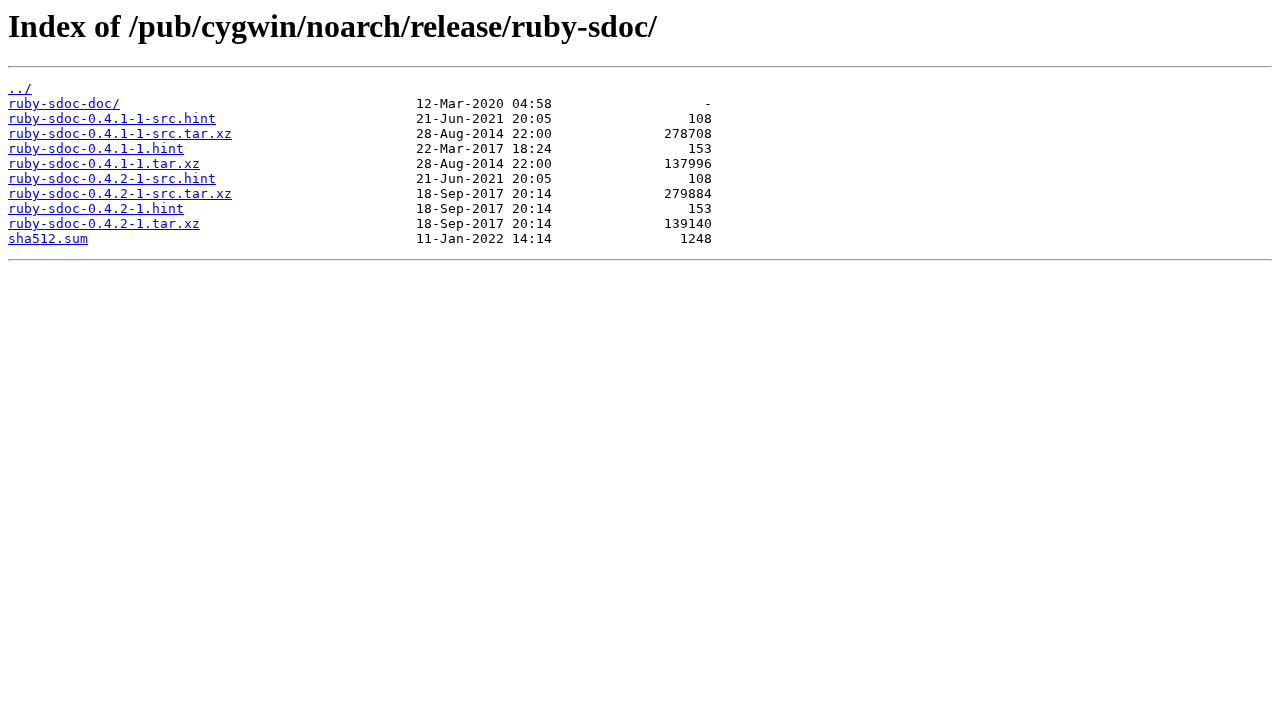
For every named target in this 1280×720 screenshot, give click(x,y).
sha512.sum (48, 238)
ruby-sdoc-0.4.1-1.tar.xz (104, 163)
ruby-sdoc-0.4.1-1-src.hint (112, 118)
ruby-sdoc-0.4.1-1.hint (96, 148)
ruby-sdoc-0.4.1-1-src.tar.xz (120, 133)
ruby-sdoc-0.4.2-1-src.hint (112, 178)
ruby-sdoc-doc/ (64, 103)
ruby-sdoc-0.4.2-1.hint (96, 208)
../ (20, 88)
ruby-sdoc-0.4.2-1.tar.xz (104, 223)
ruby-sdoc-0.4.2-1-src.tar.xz (120, 193)
